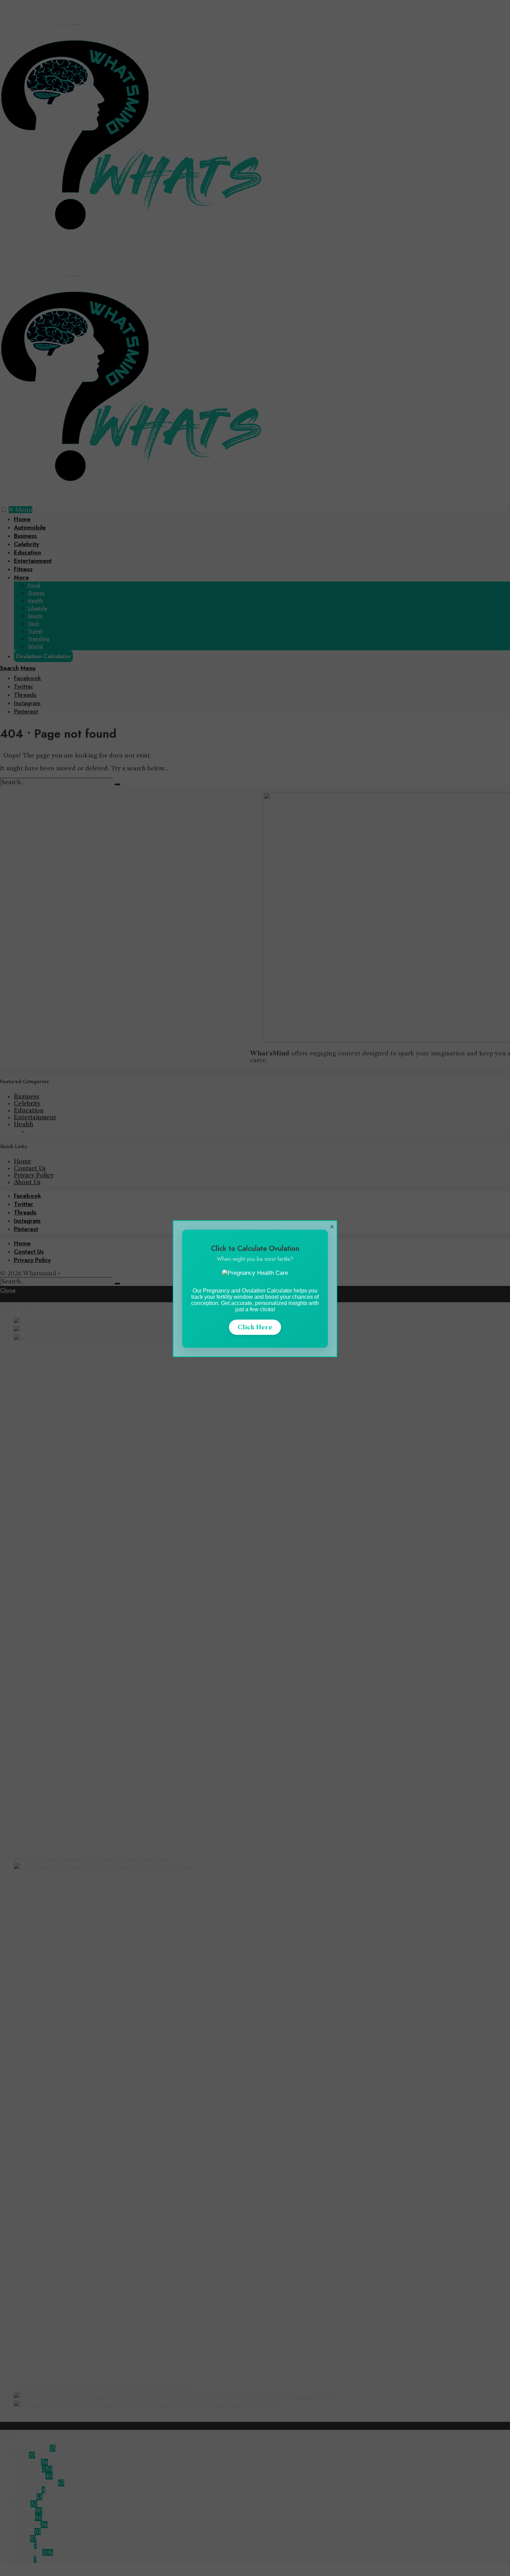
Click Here (255, 1327)
